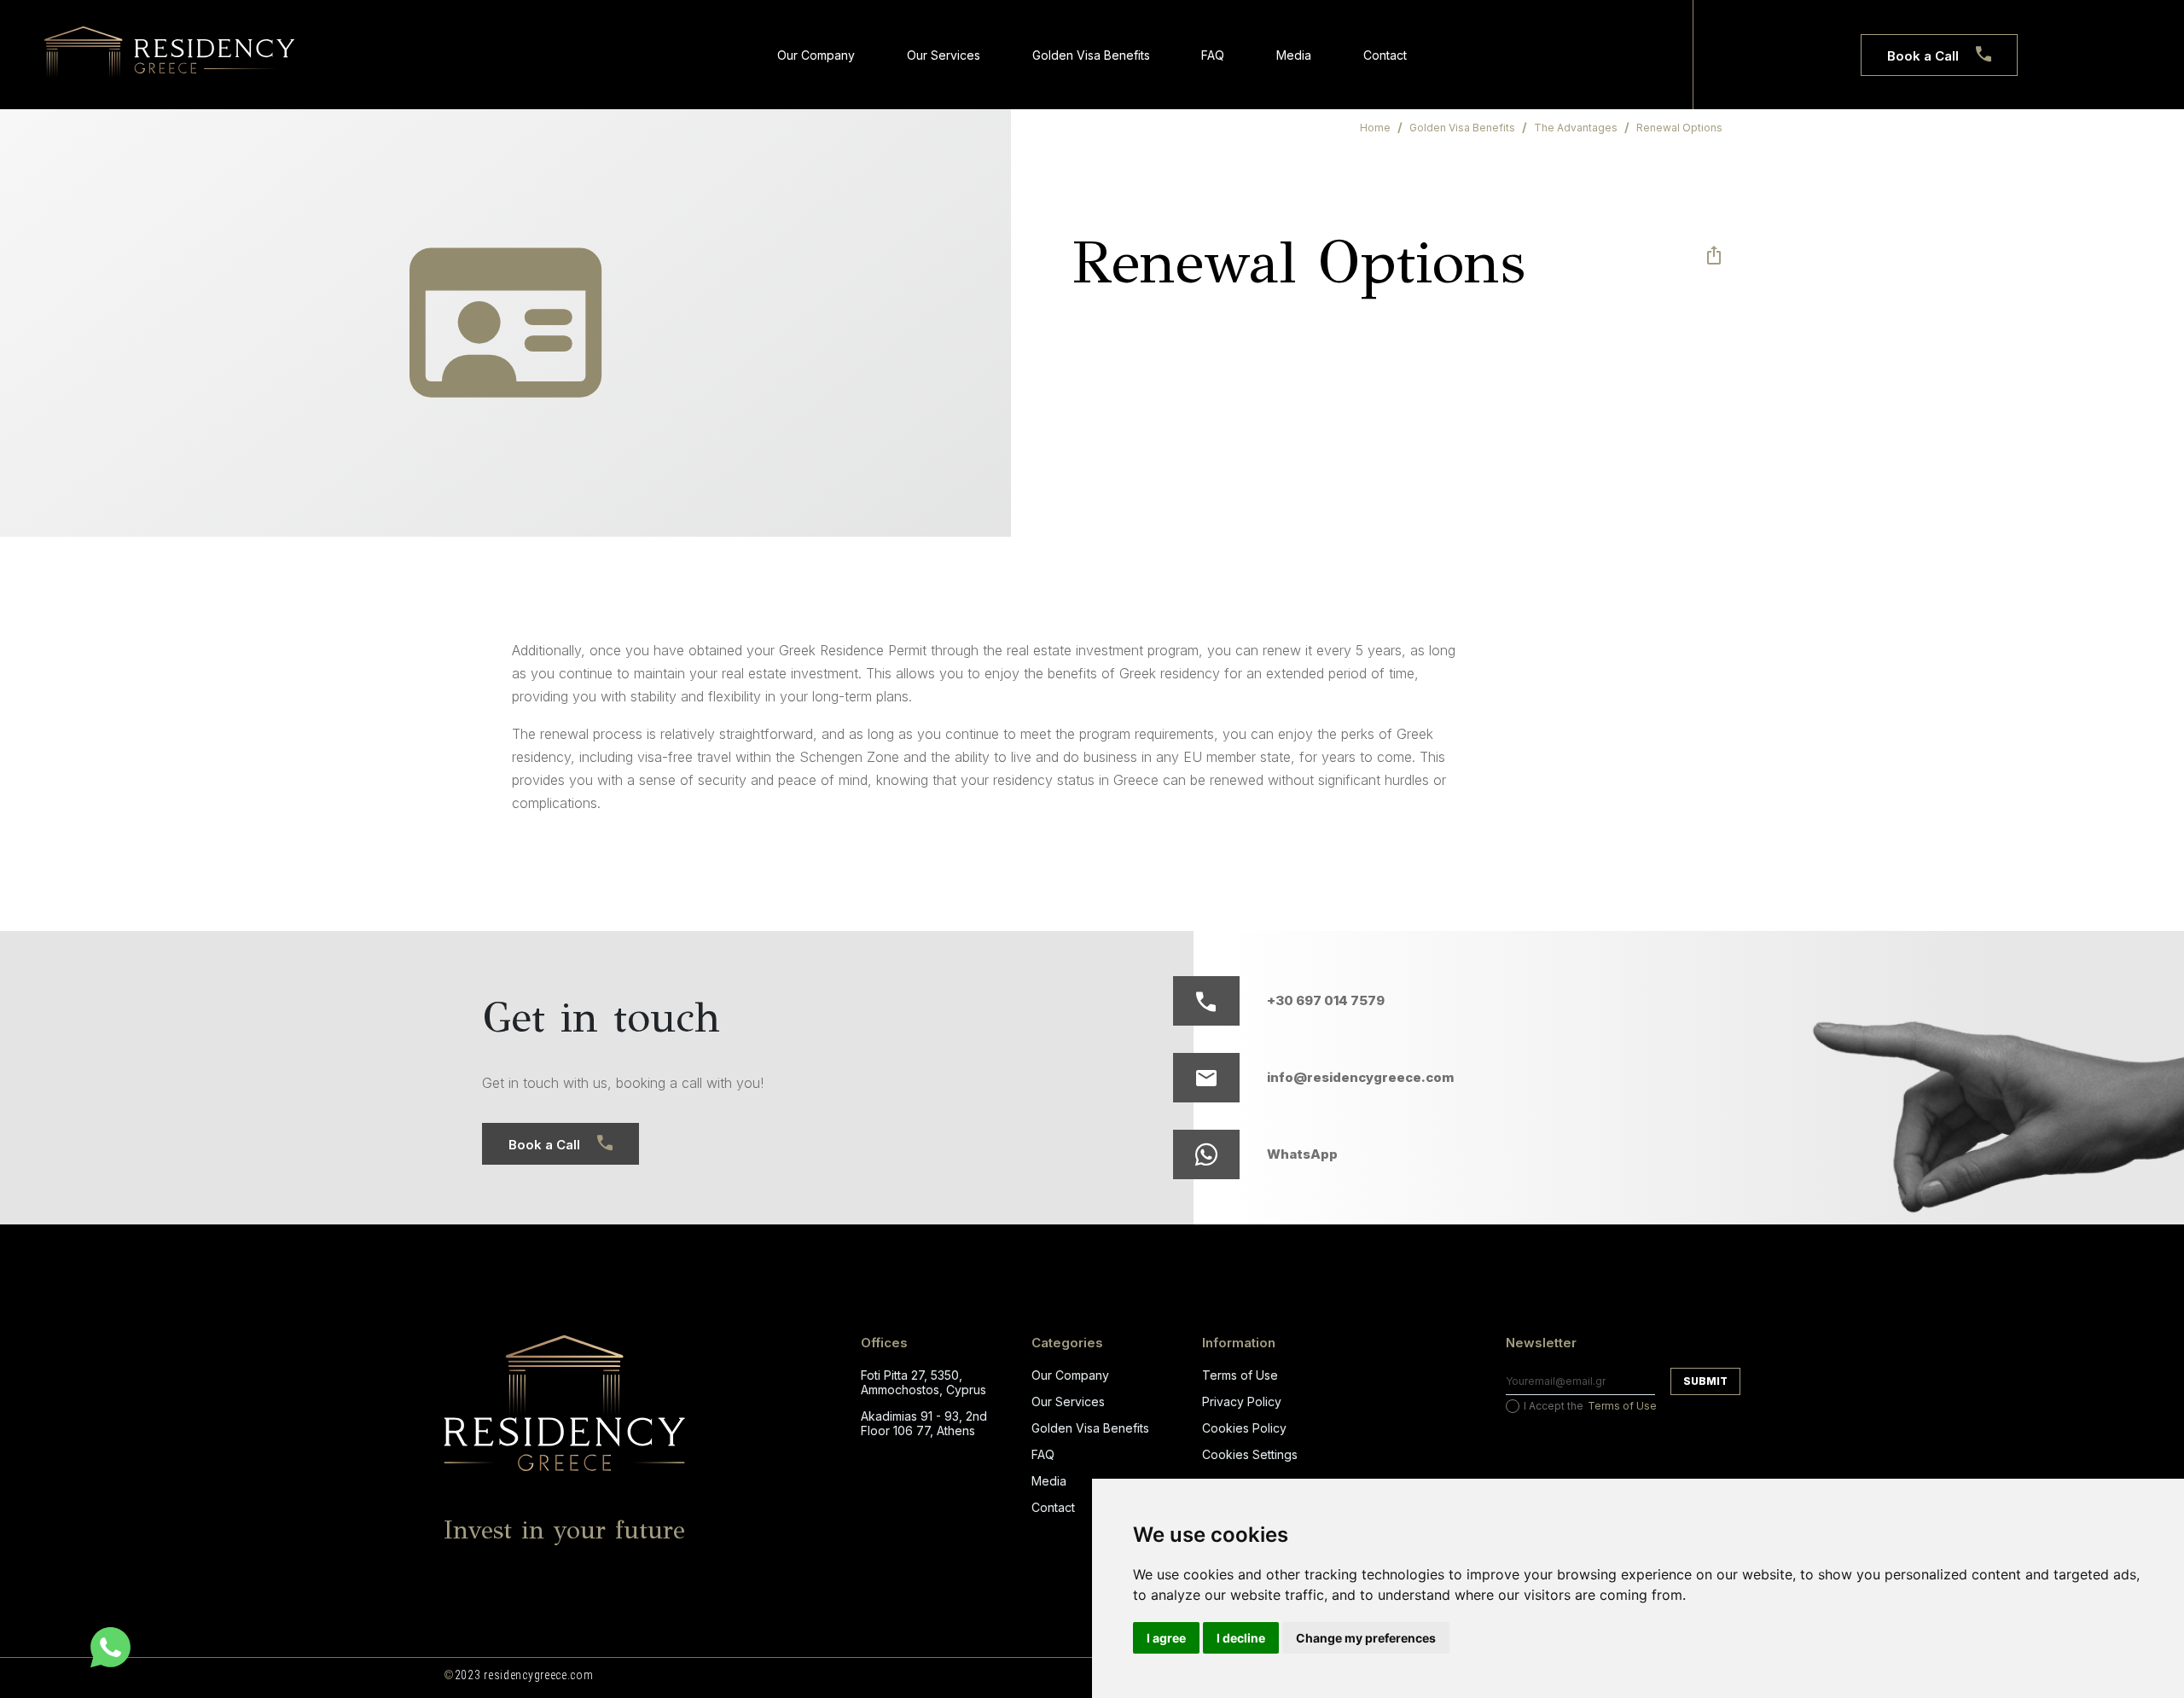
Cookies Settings (1250, 1454)
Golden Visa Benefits (1091, 55)
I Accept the (1590, 1406)
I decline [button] (1241, 1638)
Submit (1705, 1381)
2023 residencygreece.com (519, 1675)
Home (1375, 128)
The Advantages (1576, 128)
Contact (1385, 55)
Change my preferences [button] (1366, 1638)
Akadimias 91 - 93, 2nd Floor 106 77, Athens (924, 1423)
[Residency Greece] (169, 53)
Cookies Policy (1244, 1428)
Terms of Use (1240, 1375)
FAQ (1213, 55)
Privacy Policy (1242, 1401)
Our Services (944, 55)
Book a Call (1923, 56)
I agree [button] (1166, 1638)
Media (1294, 55)
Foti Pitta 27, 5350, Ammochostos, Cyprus (924, 1382)
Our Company (816, 55)
